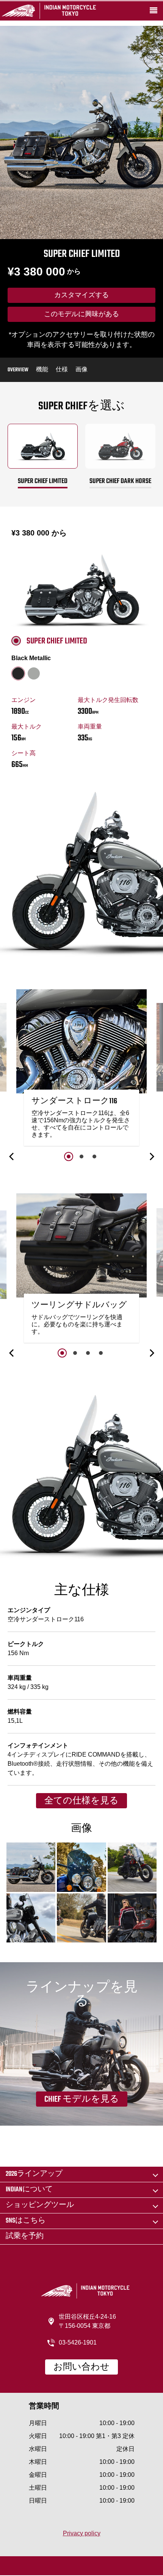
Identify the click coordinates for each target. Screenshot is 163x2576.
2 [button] (81, 1157)
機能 (42, 370)
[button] (12, 1157)
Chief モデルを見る (82, 2099)
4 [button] (101, 1353)
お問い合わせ (81, 2367)
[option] (81, 1070)
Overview (18, 370)
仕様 (62, 370)
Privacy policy (82, 2533)
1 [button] (69, 1157)
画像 (81, 370)
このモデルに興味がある (81, 315)
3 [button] (94, 1157)
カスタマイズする (81, 296)
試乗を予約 (25, 2236)
